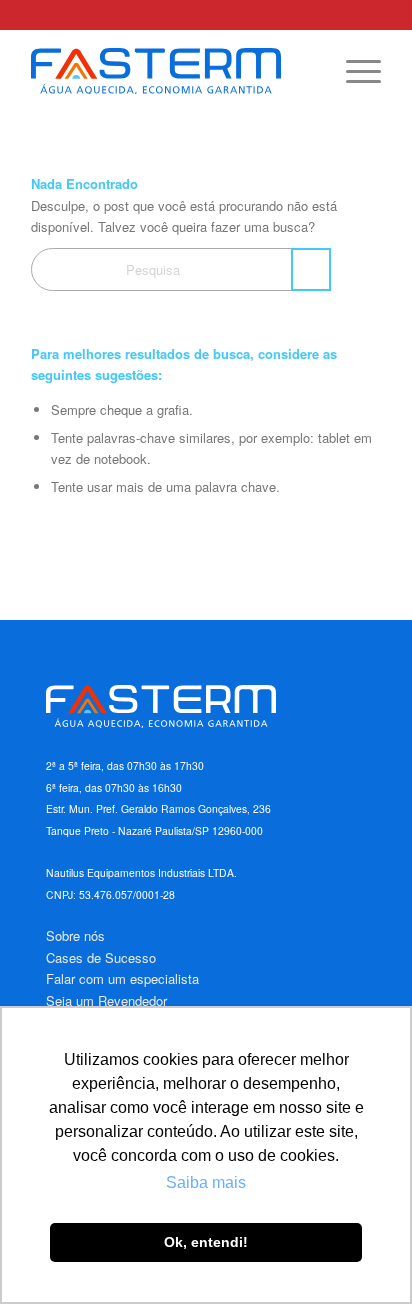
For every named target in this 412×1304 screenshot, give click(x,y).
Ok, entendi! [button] (206, 1242)
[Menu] (353, 71)
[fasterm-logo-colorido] (171, 71)
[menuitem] (353, 71)
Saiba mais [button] (206, 1182)
